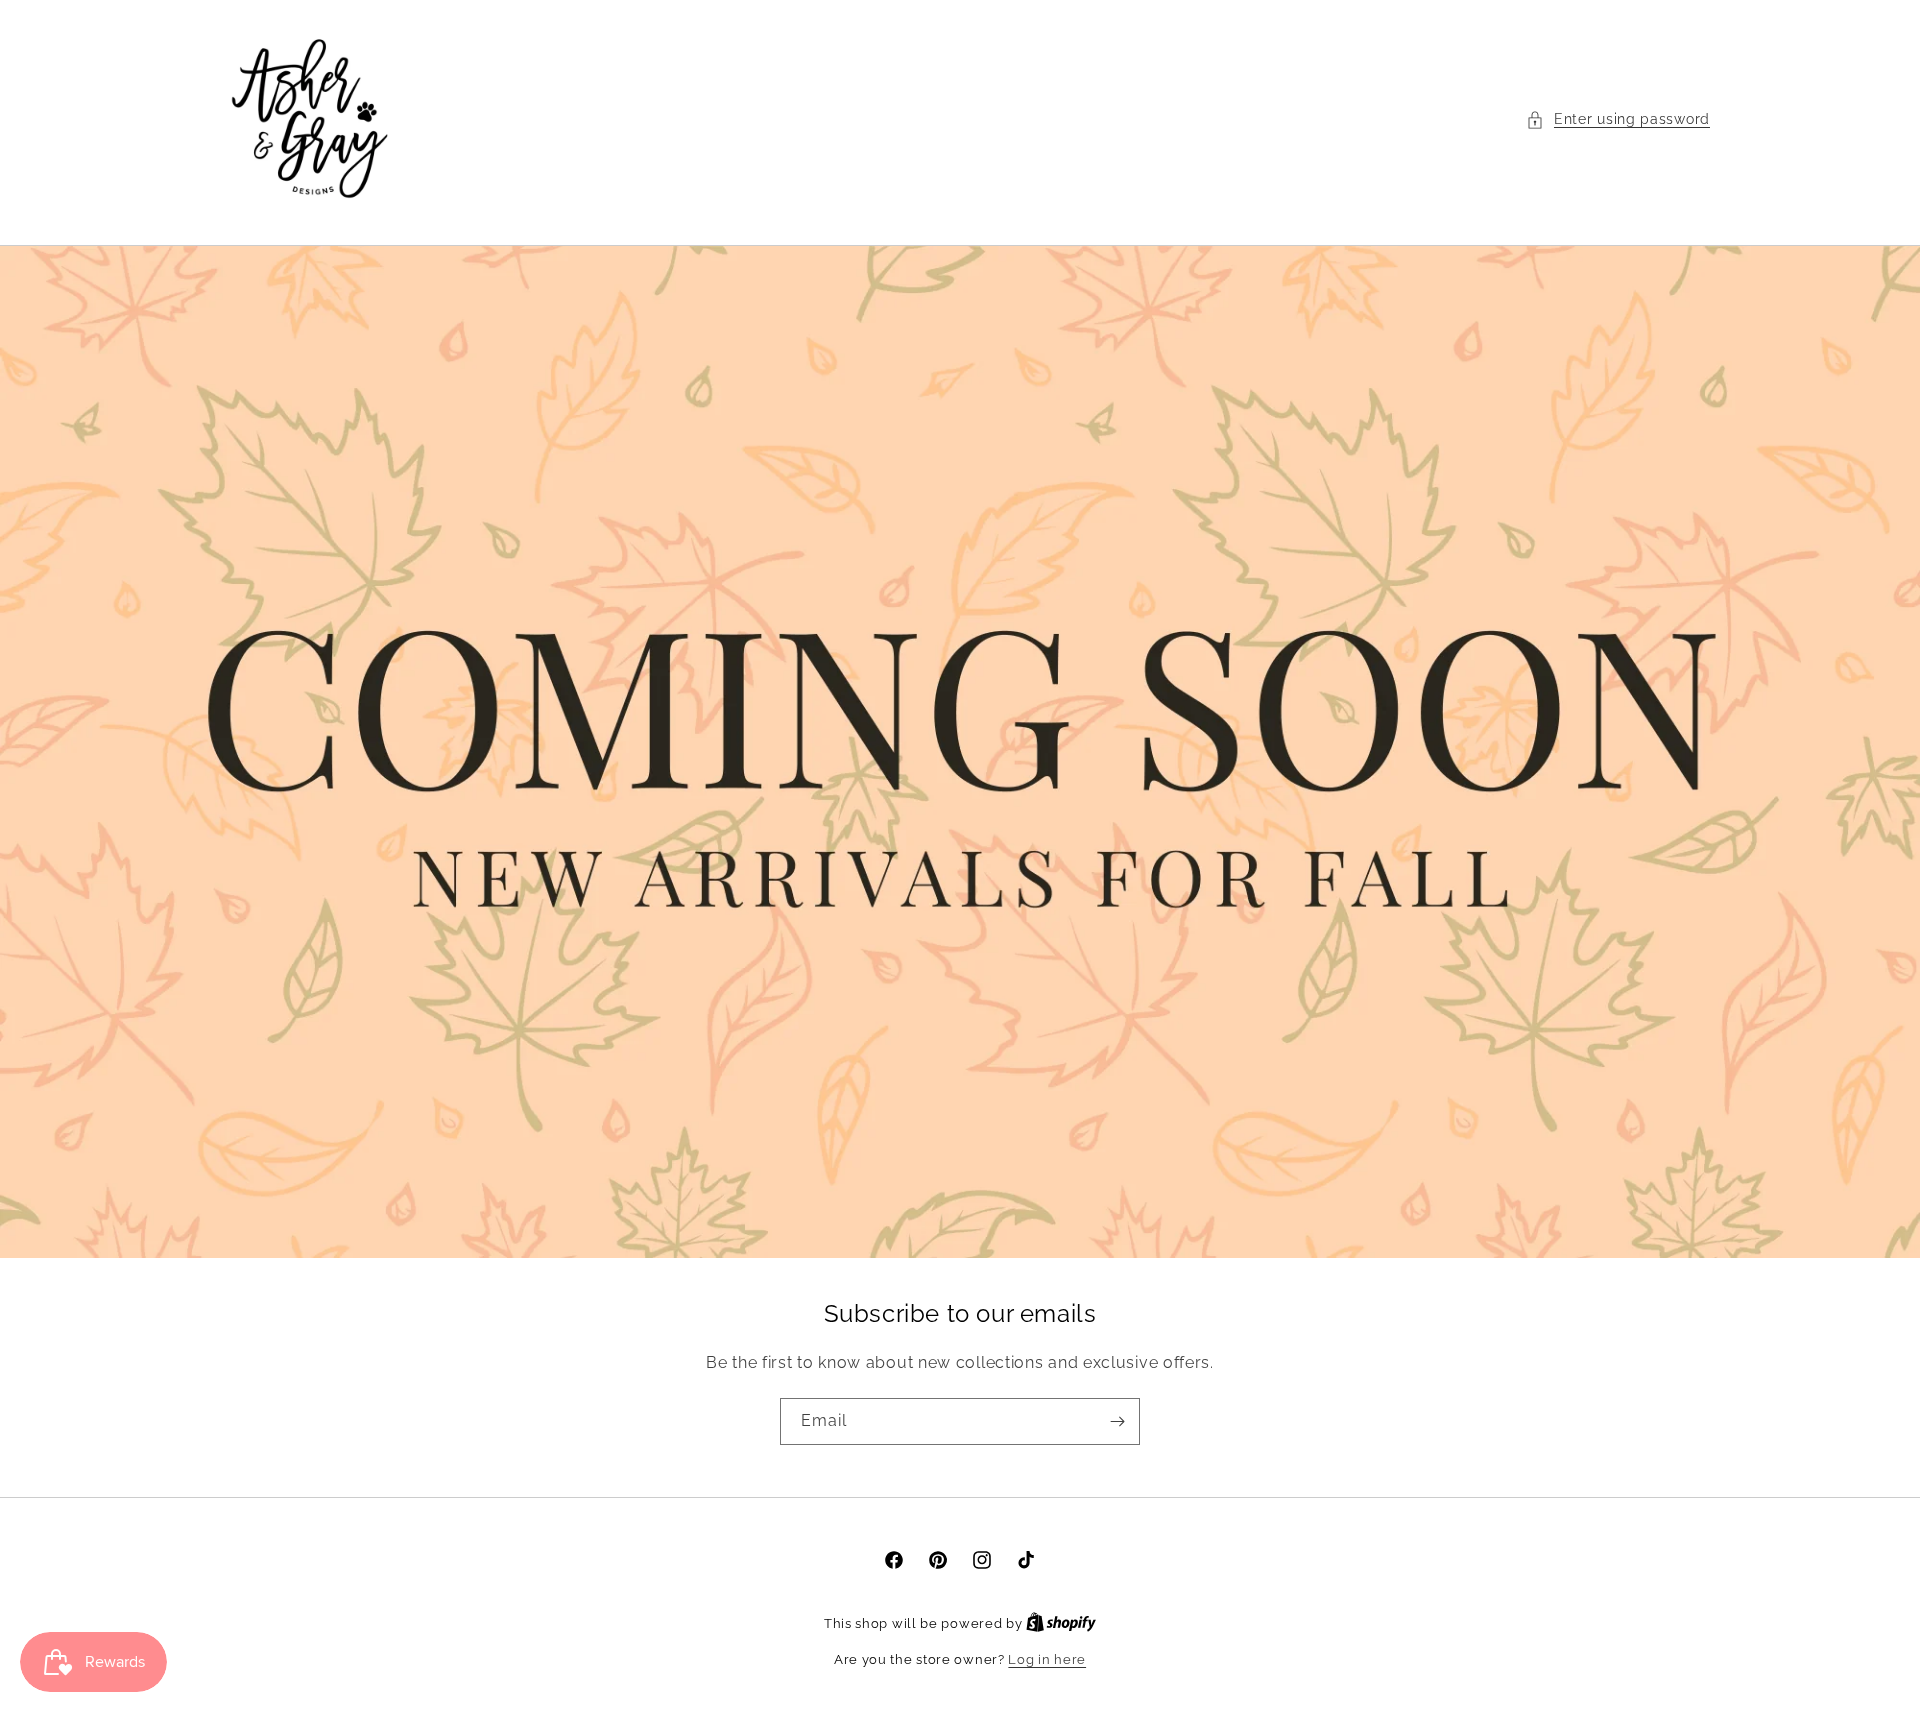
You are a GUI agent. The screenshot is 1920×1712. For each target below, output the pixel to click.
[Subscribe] (1117, 1421)
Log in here (1047, 1659)
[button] (1618, 119)
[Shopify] (1061, 1623)
